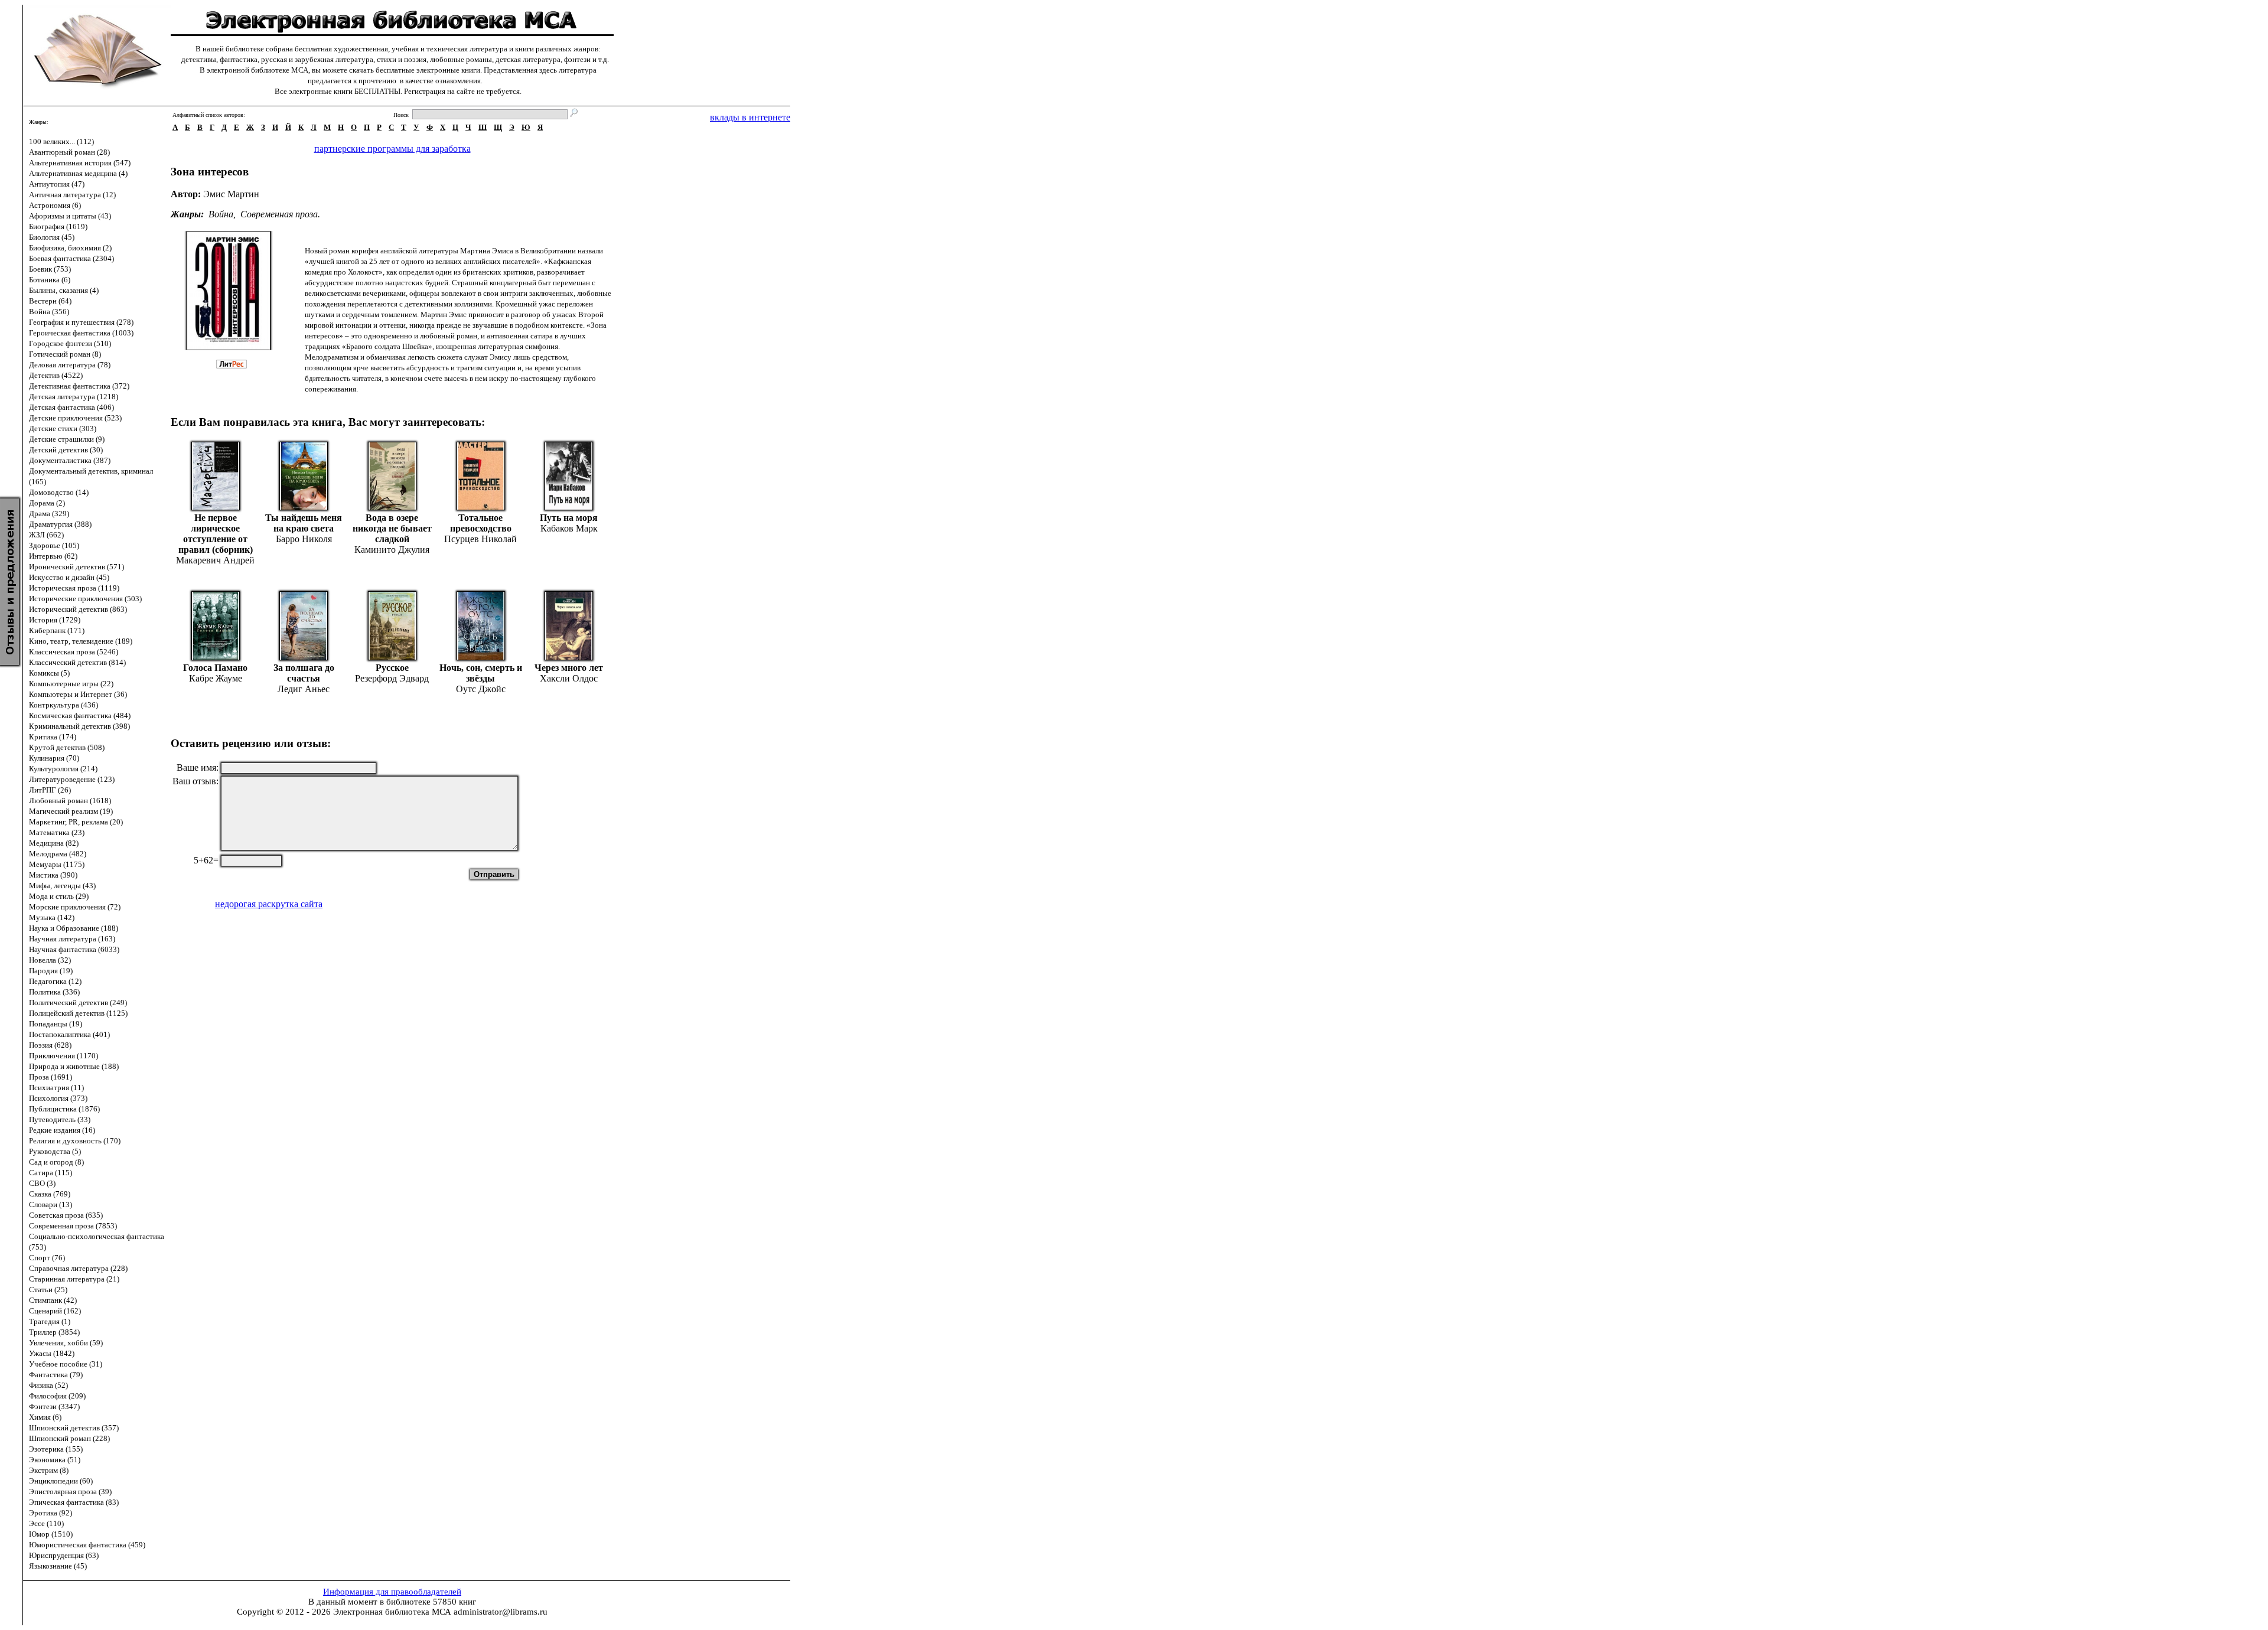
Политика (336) (54, 992)
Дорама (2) (47, 503)
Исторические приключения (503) (85, 599)
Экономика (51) (55, 1460)
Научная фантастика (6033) (74, 949)
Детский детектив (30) (66, 450)
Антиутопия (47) (57, 184)
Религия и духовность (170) (75, 1141)
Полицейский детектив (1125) (78, 1013)
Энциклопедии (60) (61, 1481)
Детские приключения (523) (75, 418)
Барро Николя (304, 539)
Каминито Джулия (392, 550)
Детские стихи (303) (63, 428)
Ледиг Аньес (304, 689)
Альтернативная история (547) (80, 163)
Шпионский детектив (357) (74, 1428)
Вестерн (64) (50, 301)
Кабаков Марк (569, 528)
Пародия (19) (51, 971)
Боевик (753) (50, 269)
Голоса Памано (215, 668)
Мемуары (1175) (57, 864)
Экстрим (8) (49, 1470)
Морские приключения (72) (75, 907)
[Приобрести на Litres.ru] (237, 365)
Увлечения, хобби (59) (66, 1343)
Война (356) (49, 312)
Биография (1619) (58, 226)
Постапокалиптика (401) (69, 1034)
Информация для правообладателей (392, 1592)
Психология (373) (58, 1098)
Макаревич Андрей (215, 560)
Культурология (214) (63, 769)
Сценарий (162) (55, 1311)
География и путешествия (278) (81, 322)
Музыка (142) (52, 917)
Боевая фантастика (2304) (71, 258)
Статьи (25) (48, 1290)
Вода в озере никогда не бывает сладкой (392, 528)
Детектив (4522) (56, 375)
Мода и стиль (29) (59, 896)
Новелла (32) (50, 960)
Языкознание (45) (58, 1566)
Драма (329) (49, 514)
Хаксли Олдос (569, 678)
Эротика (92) (50, 1513)
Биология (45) (52, 237)
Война (221, 214)
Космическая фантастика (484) (80, 715)
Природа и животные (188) (74, 1066)
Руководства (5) (55, 1151)
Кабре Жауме (216, 678)
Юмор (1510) (51, 1534)
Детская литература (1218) (74, 397)
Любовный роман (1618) (70, 801)
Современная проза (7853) (73, 1226)
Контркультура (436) (63, 705)
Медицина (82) (54, 843)
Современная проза (279, 214)
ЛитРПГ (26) (50, 790)
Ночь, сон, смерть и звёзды (481, 673)
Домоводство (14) (59, 492)
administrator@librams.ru (501, 1612)
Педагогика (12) (55, 981)
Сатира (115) (50, 1173)
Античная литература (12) (72, 195)
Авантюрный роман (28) (69, 152)
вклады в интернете (750, 117)
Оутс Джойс (481, 689)
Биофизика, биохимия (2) (70, 248)
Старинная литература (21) (74, 1279)
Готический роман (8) (65, 354)
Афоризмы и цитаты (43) (70, 216)
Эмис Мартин (231, 194)
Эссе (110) (46, 1523)
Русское (392, 668)
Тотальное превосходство (481, 523)
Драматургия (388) (60, 524)
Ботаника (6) (50, 280)
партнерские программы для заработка (392, 149)
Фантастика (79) (56, 1375)
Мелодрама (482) (58, 854)
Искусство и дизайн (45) (69, 577)
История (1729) (55, 620)
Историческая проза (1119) (74, 588)
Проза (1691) (50, 1077)
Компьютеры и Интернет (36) (78, 694)
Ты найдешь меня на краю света (304, 523)
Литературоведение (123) (72, 779)
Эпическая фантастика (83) (74, 1502)
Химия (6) (45, 1417)
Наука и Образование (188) (74, 928)
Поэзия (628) (50, 1045)
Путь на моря (569, 518)
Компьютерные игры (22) (71, 684)
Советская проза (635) (66, 1215)
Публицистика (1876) (64, 1109)
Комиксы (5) (49, 673)
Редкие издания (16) (62, 1130)
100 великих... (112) (61, 141)
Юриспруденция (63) (64, 1555)
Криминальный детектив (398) (79, 726)
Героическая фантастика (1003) (81, 333)
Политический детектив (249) (78, 1003)
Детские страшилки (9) (67, 439)
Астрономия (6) (55, 205)
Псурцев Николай (480, 539)
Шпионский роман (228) (69, 1438)
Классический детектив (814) (77, 662)
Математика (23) (57, 832)
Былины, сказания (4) (64, 290)
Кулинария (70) (54, 758)
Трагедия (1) (50, 1321)
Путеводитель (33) (60, 1119)
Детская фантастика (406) (71, 407)
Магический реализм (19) (71, 811)
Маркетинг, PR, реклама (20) (76, 822)
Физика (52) (48, 1385)
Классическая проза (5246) (74, 652)
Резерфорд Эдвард (392, 678)
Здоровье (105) (54, 545)
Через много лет (569, 668)
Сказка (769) (50, 1194)
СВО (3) (42, 1183)
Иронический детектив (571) (76, 567)
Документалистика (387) (70, 460)
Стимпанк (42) (53, 1300)
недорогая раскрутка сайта (269, 904)
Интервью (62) (53, 556)
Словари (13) (50, 1204)
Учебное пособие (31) (66, 1364)
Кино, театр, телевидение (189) (81, 641)
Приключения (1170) (63, 1056)
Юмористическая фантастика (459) (87, 1545)
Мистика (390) (53, 875)
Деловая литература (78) (70, 365)
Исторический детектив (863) (78, 609)
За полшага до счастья (304, 673)
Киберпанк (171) (57, 630)
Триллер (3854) (54, 1332)
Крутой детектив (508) (67, 747)
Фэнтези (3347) (54, 1406)
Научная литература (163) (72, 939)
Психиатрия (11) (56, 1088)
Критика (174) (53, 737)
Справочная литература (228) (78, 1268)
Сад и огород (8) (56, 1162)
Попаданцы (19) (56, 1024)
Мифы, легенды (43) (62, 886)
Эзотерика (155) (56, 1449)
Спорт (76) (47, 1258)
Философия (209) (57, 1396)
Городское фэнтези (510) (70, 343)
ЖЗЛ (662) (46, 535)
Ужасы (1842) (52, 1353)
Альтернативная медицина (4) (78, 173)
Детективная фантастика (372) (79, 386)
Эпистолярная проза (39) (70, 1492)
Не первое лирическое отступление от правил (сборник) (216, 534)
